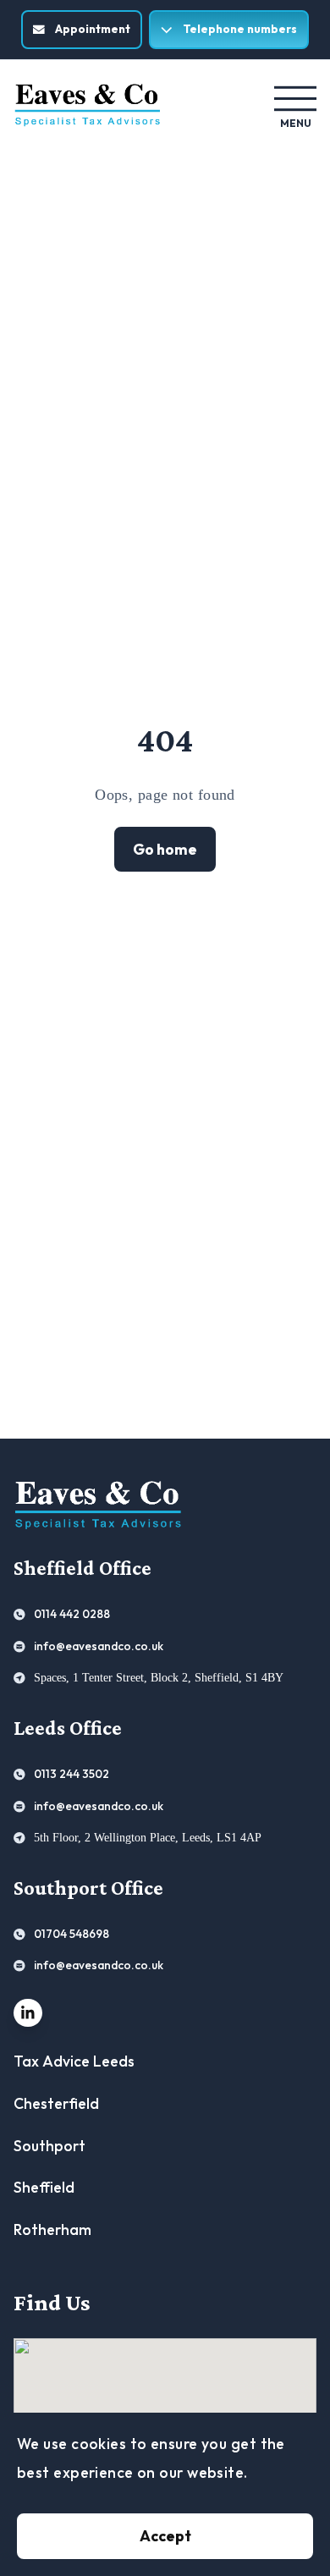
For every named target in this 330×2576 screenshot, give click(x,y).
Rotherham (52, 2229)
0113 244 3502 (71, 1774)
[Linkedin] (28, 2013)
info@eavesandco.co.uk (99, 1646)
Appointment (93, 29)
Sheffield (44, 2187)
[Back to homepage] (88, 105)
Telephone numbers (240, 29)
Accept (165, 2536)
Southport (49, 2146)
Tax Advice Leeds (74, 2061)
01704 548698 (71, 1934)
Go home (165, 849)
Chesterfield (56, 2103)
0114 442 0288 (72, 1614)
